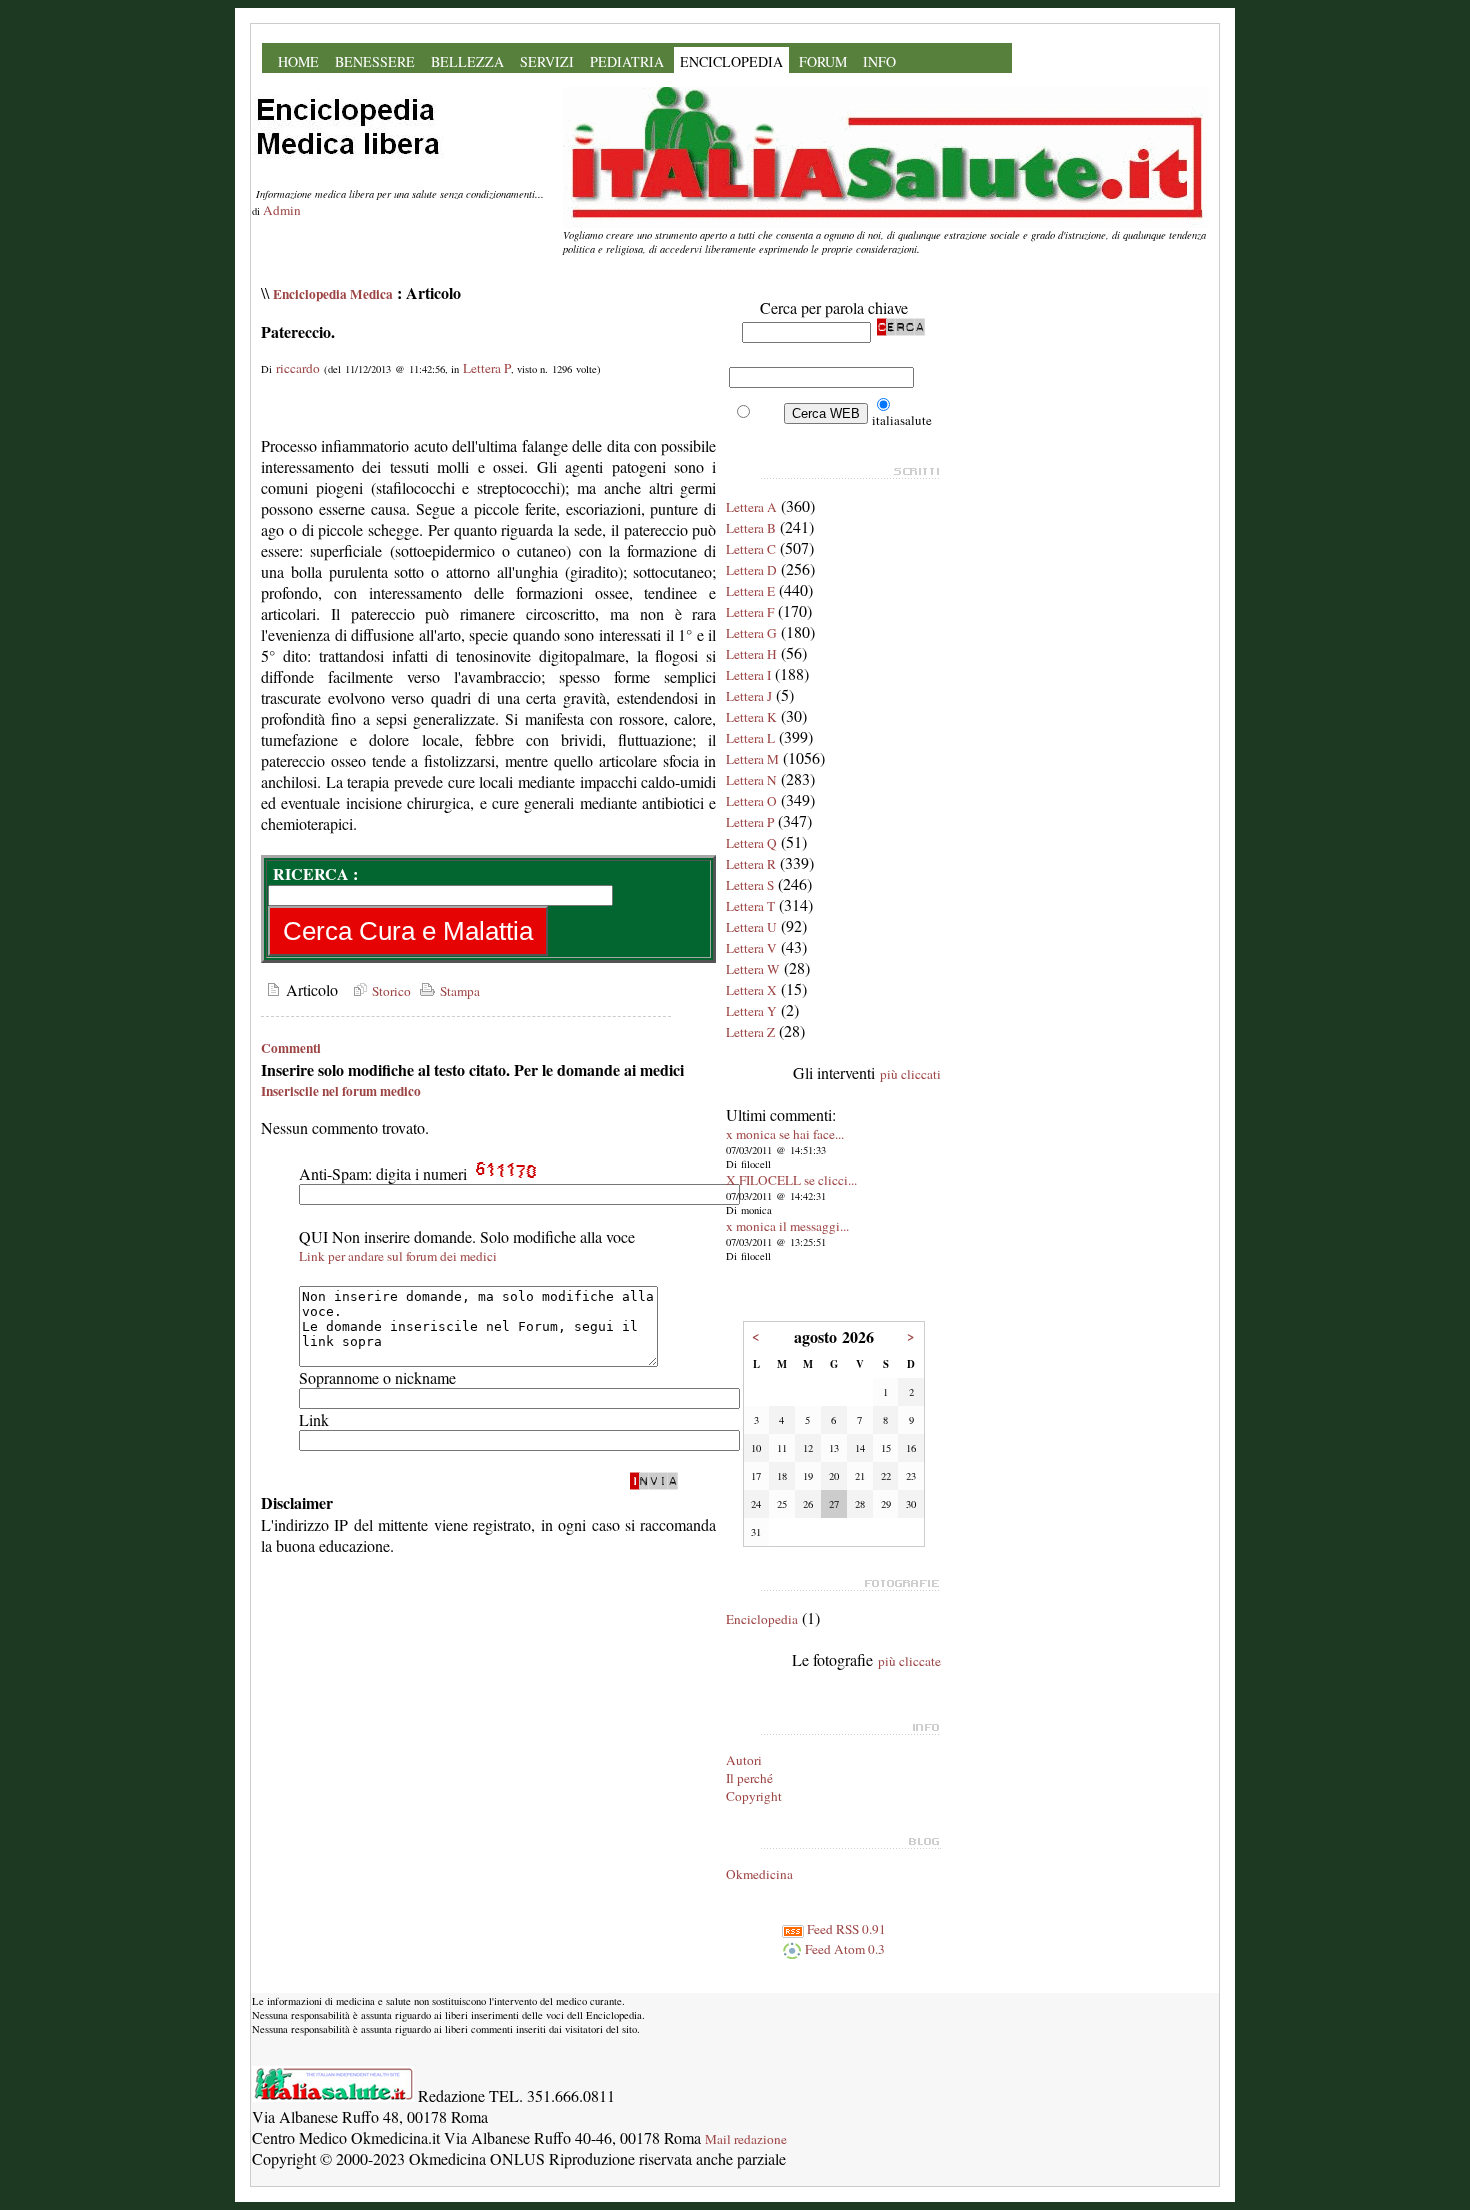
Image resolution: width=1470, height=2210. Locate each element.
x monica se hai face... (785, 1134)
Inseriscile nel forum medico (341, 1091)
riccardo (298, 368)
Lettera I (748, 675)
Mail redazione (746, 2139)
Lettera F (750, 612)
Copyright (754, 1796)
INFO (879, 61)
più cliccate (909, 1661)
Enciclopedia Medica (333, 294)
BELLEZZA (467, 61)
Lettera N (751, 780)
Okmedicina (759, 1874)
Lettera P (487, 368)
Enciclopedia (762, 1619)
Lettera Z (750, 1032)
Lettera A (751, 507)
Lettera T (750, 906)
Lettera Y (751, 1011)
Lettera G (751, 633)
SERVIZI (547, 61)
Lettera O (751, 801)
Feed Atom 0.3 (843, 1949)
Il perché (749, 1778)
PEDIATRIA (627, 61)
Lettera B (751, 528)
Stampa (458, 991)
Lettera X (751, 990)
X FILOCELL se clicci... (791, 1180)
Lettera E (750, 591)
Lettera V (751, 948)
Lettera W (753, 969)
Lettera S (750, 885)
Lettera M (752, 759)
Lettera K (751, 717)
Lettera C (751, 549)
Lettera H (751, 654)
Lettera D (751, 570)
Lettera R (751, 864)
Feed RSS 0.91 (845, 1929)
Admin (282, 210)
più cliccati (910, 1074)
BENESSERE (375, 61)
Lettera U (751, 927)
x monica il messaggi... (787, 1226)
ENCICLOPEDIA (731, 61)
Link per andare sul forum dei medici (398, 1256)
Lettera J (749, 696)
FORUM (823, 61)
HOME (298, 61)
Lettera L (750, 738)
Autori (744, 1760)
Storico (389, 991)
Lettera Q (751, 843)
